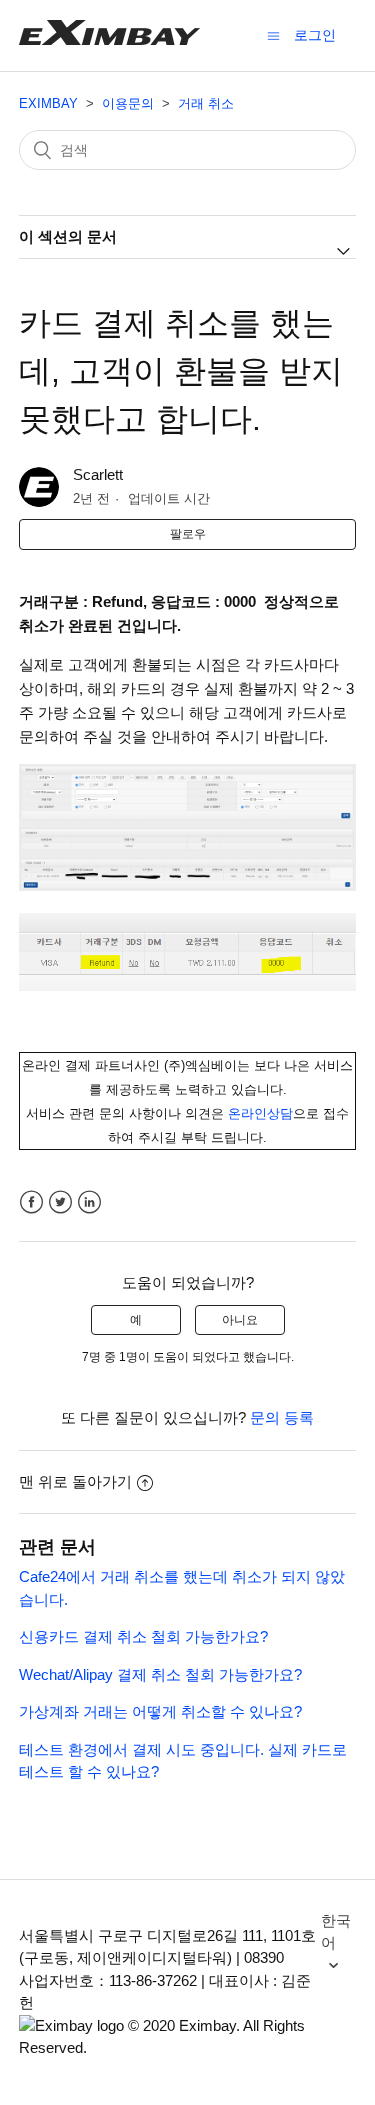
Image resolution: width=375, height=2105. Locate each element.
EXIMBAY (48, 103)
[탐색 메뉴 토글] (273, 35)
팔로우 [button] (188, 534)
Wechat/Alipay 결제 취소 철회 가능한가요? (160, 1674)
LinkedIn (89, 1202)
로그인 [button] (315, 35)
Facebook (31, 1202)
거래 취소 (206, 103)
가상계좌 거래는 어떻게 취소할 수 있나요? (160, 1711)
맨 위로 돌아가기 (75, 1481)
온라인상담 (260, 1113)
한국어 (336, 1932)
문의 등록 (282, 1417)
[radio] (136, 1320)
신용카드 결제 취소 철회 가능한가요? (143, 1636)
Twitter (60, 1202)
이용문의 (128, 103)
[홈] (109, 39)
